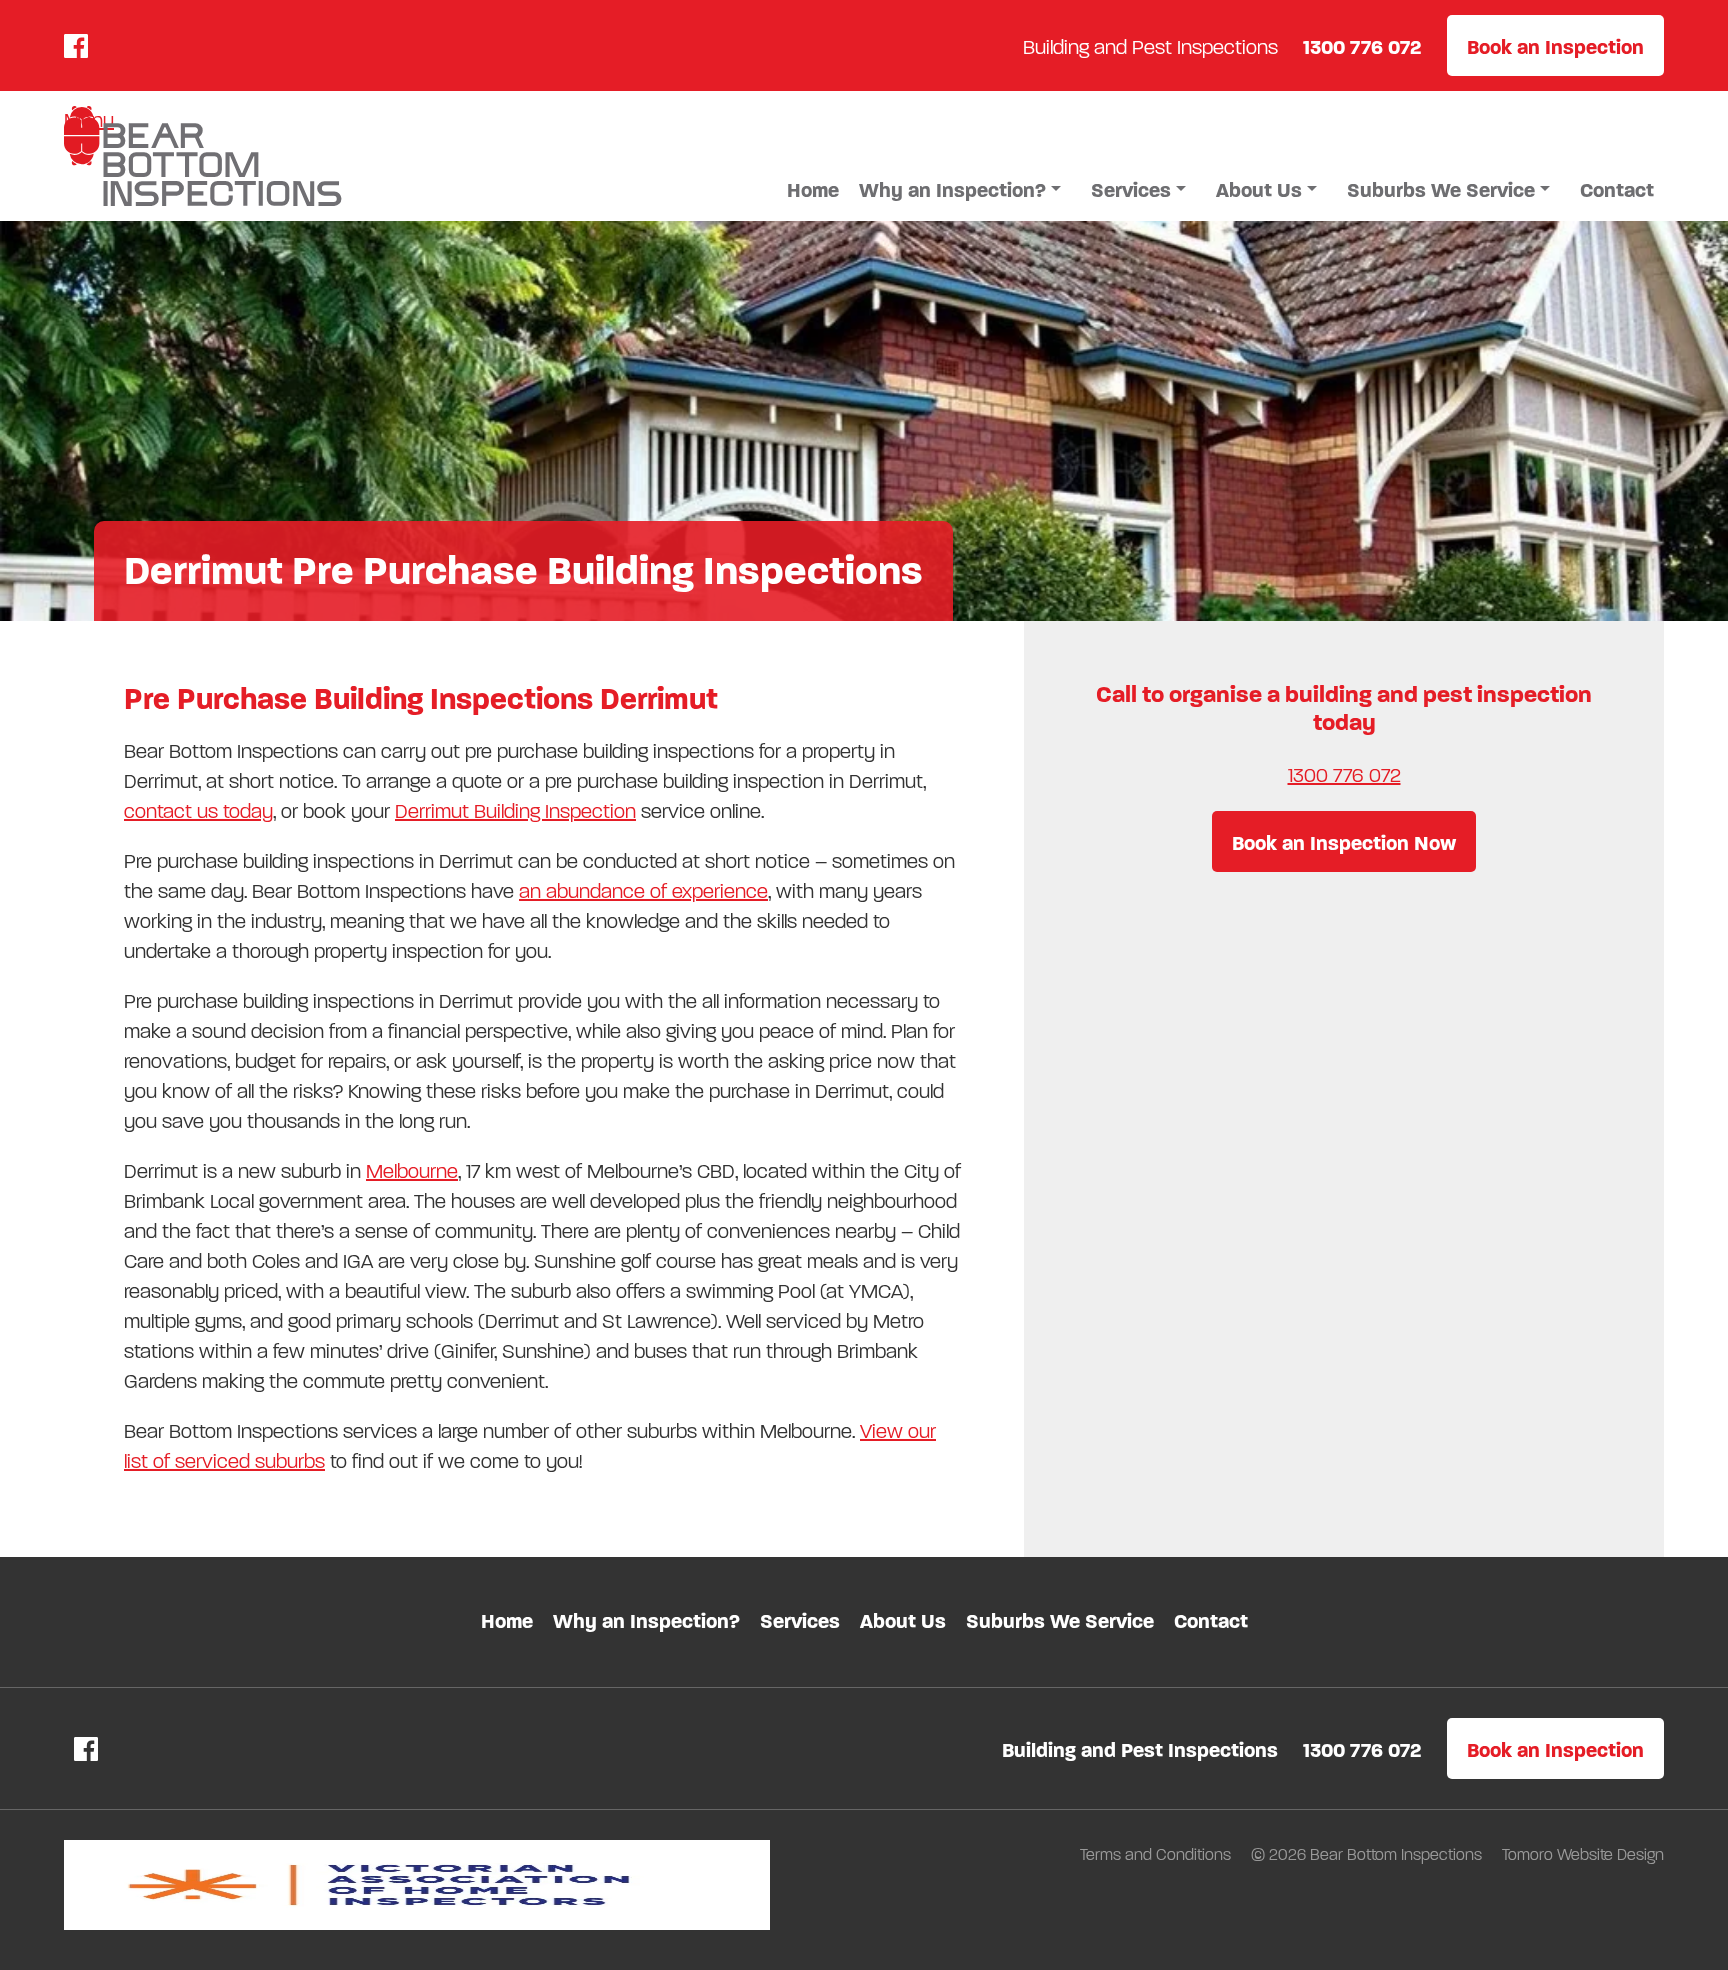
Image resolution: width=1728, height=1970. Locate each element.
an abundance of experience (643, 891)
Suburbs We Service (1441, 190)
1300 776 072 (1344, 775)
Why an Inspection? (952, 190)
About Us (1259, 190)
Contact (1617, 190)
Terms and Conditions (1157, 1854)
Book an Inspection (1555, 47)
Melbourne (412, 1171)
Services (1131, 190)
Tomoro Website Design (1583, 1854)
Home (813, 190)
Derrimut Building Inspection (515, 811)
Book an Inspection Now (1344, 843)
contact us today (198, 811)
